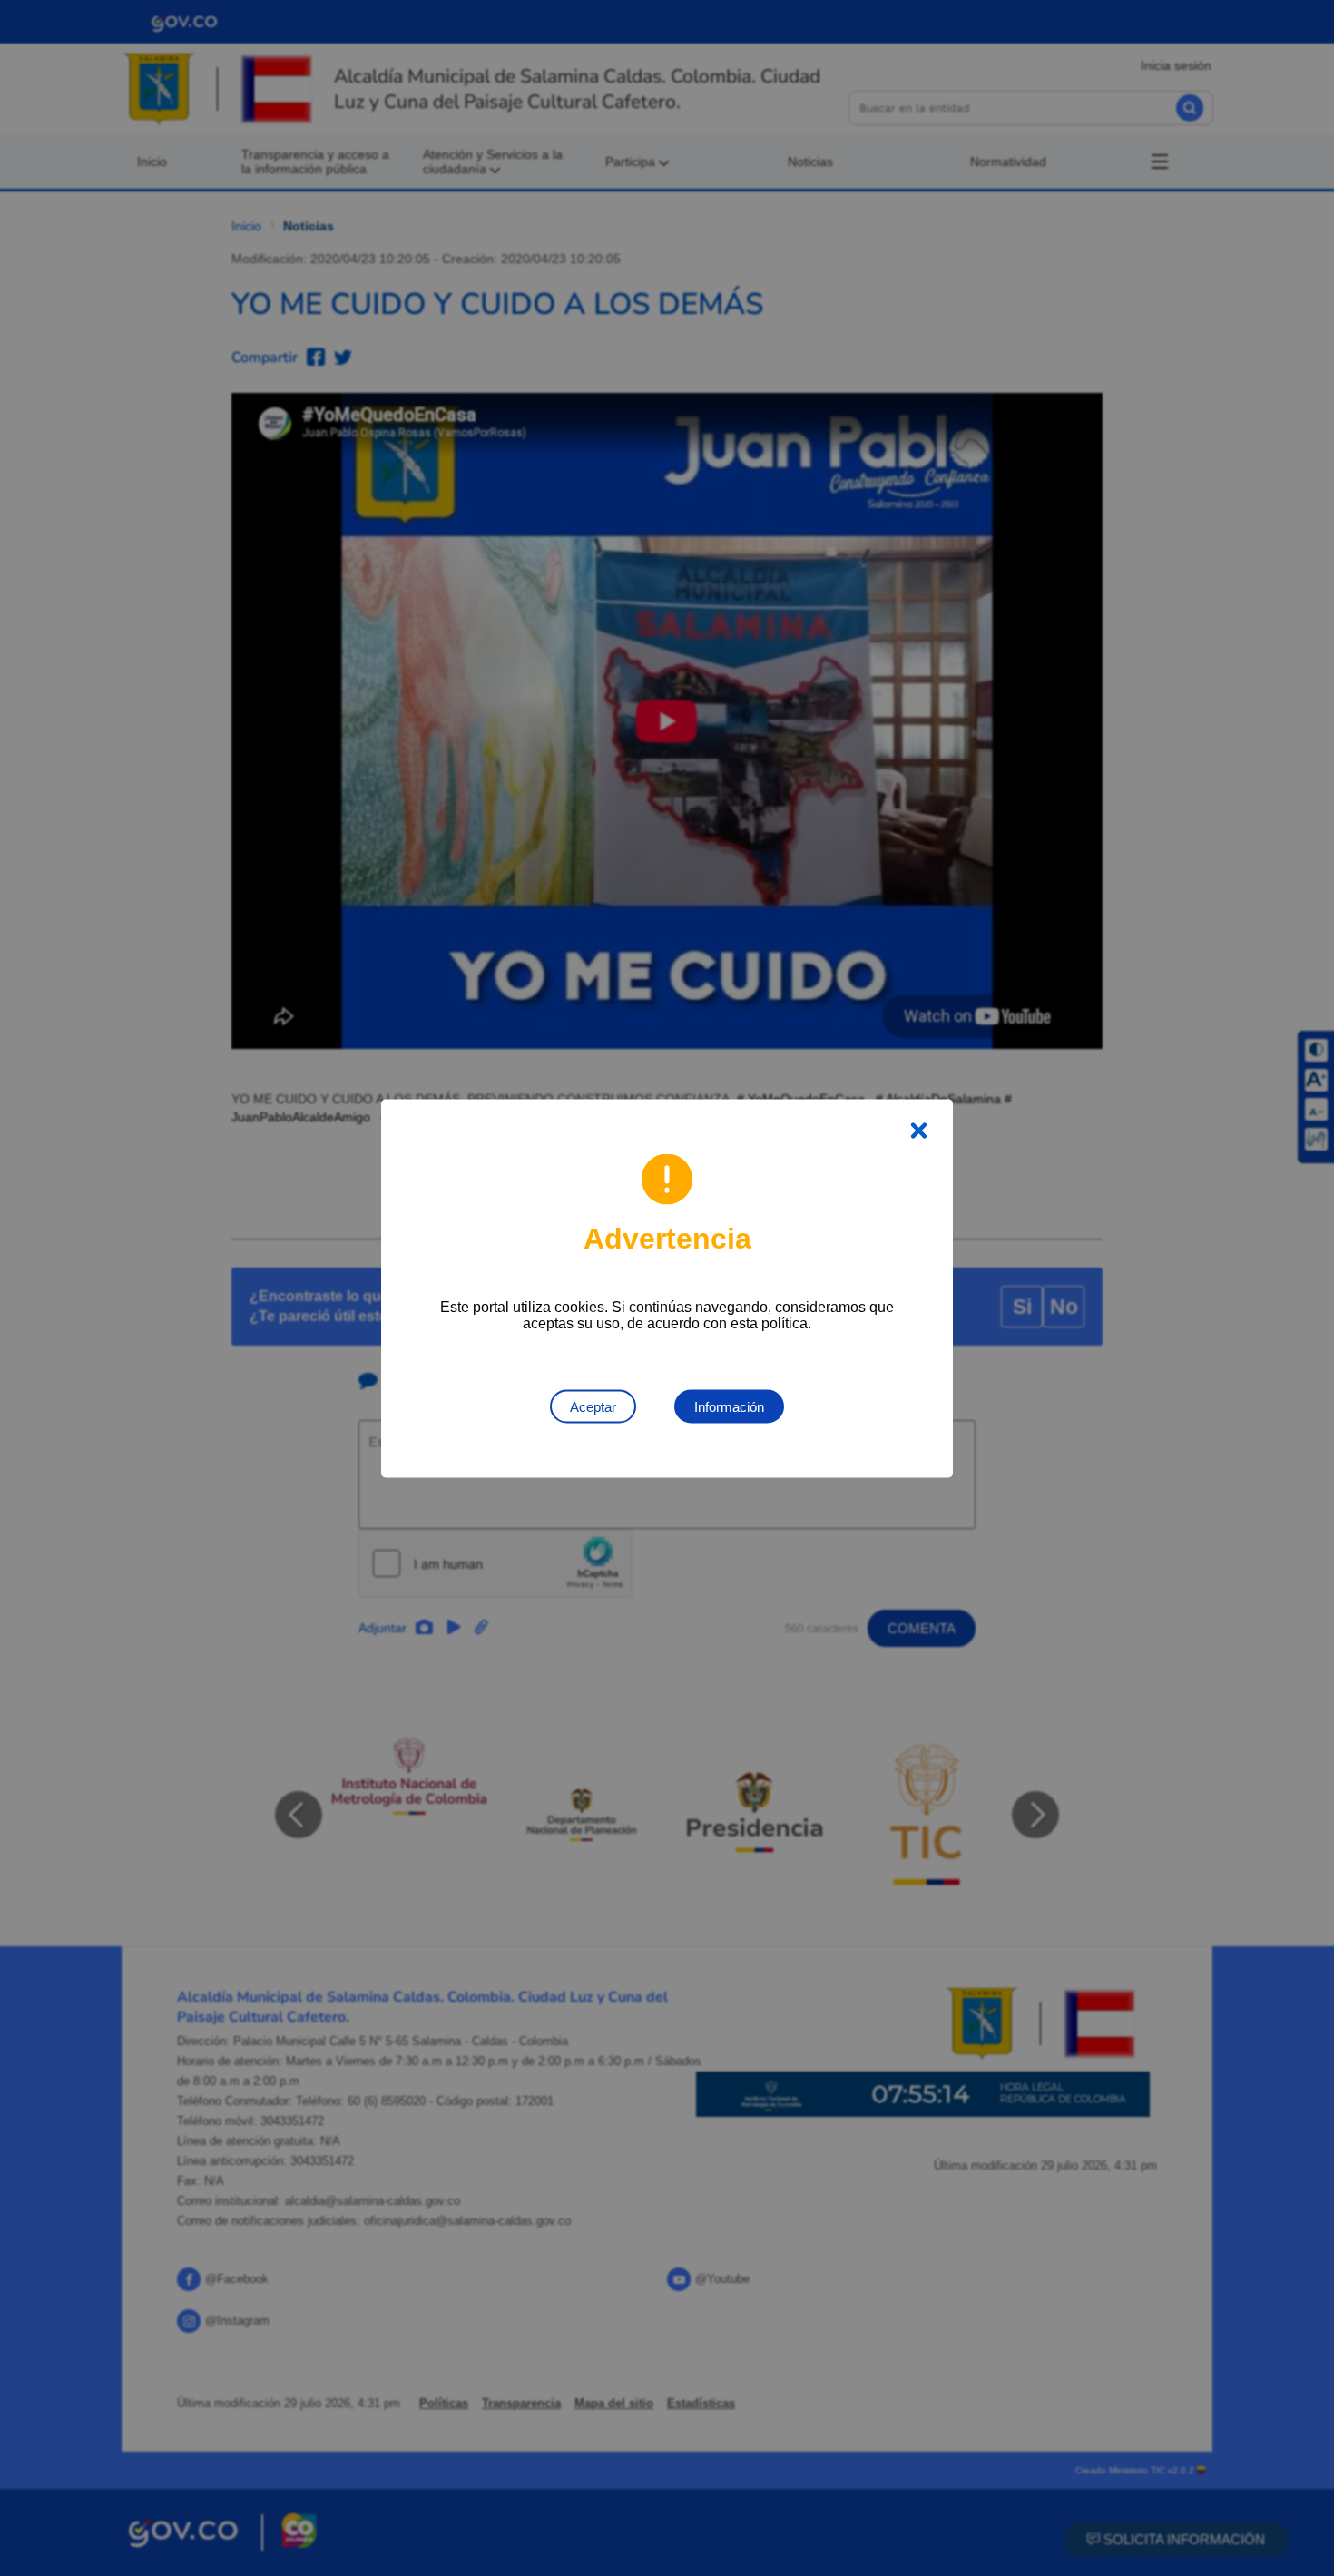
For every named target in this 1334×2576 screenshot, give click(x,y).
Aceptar (593, 1406)
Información (729, 1406)
